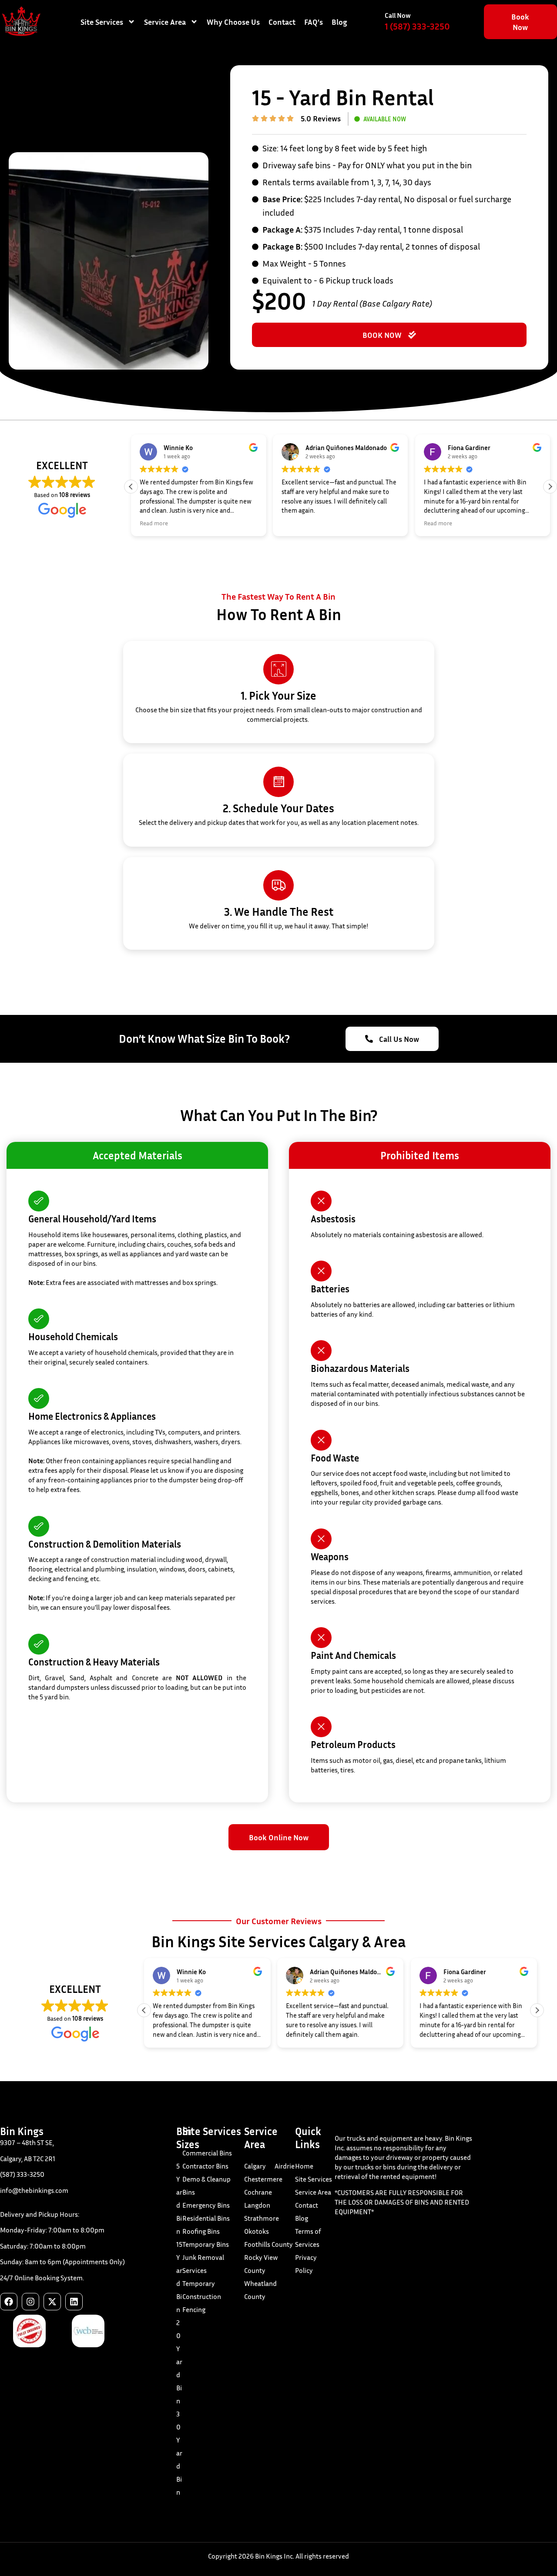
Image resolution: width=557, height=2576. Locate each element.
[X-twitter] (52, 2302)
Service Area (165, 22)
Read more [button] (154, 523)
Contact (282, 22)
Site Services (102, 22)
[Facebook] (9, 2302)
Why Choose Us (233, 22)
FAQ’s (314, 22)
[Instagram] (30, 2302)
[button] (550, 487)
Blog (339, 22)
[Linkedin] (74, 2302)
